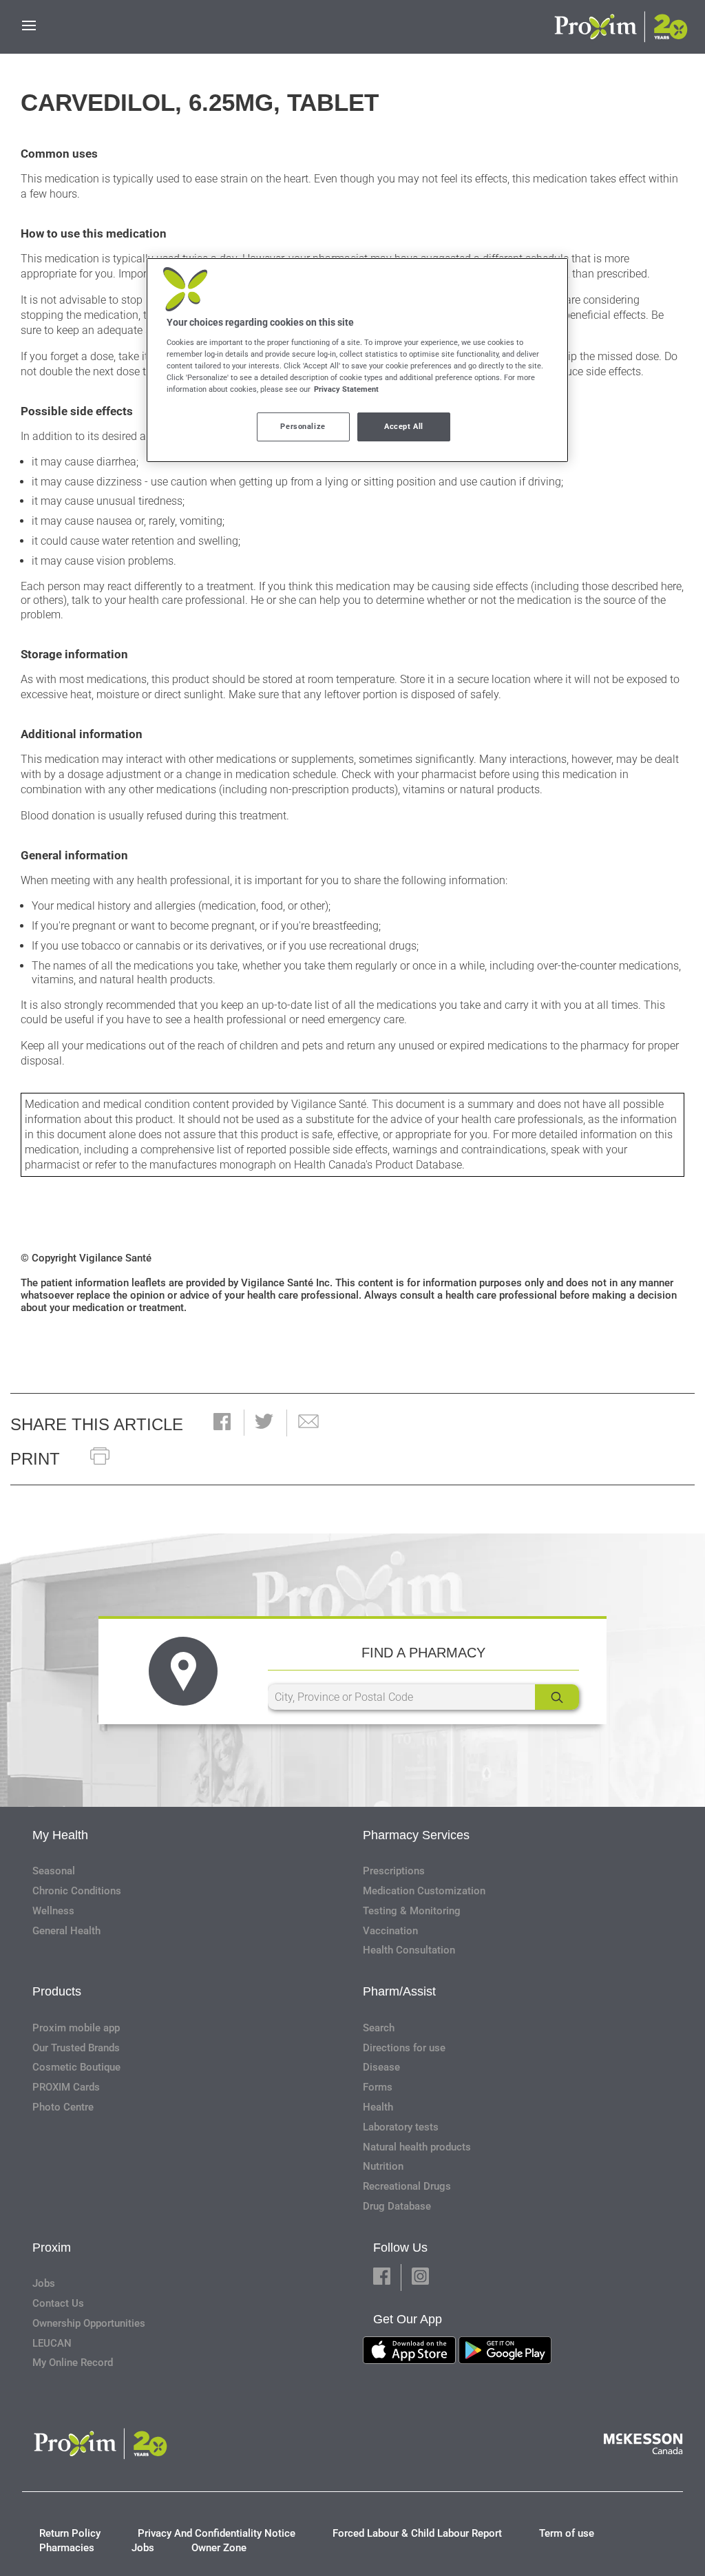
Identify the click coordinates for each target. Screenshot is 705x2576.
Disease (381, 2067)
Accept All (404, 426)
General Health (66, 1931)
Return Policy (70, 2533)
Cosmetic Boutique (76, 2067)
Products (57, 1991)
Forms (378, 2087)
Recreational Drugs (407, 2186)
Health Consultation (409, 1950)
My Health (60, 1835)
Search (379, 2028)
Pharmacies (67, 2548)
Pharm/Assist (399, 1991)
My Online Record (73, 2363)
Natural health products (417, 2147)
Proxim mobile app (76, 2028)
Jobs (44, 2283)
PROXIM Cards (66, 2087)
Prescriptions (394, 1871)
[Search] (557, 1697)
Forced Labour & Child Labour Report (417, 2533)
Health (378, 2107)
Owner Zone (219, 2548)
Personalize (303, 426)
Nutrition (383, 2166)
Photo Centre (63, 2107)
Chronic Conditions (77, 1891)
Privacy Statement (346, 389)
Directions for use (404, 2048)
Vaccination (390, 1931)
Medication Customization (424, 1891)
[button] (222, 1423)
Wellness (53, 1911)
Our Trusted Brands (76, 2048)
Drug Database (397, 2206)
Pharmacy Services (416, 1835)
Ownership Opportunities (89, 2323)
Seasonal (54, 1871)
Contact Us (58, 2303)
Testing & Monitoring (412, 1911)
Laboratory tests (401, 2127)
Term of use (567, 2533)
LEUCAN (52, 2343)
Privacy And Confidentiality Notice (217, 2533)
